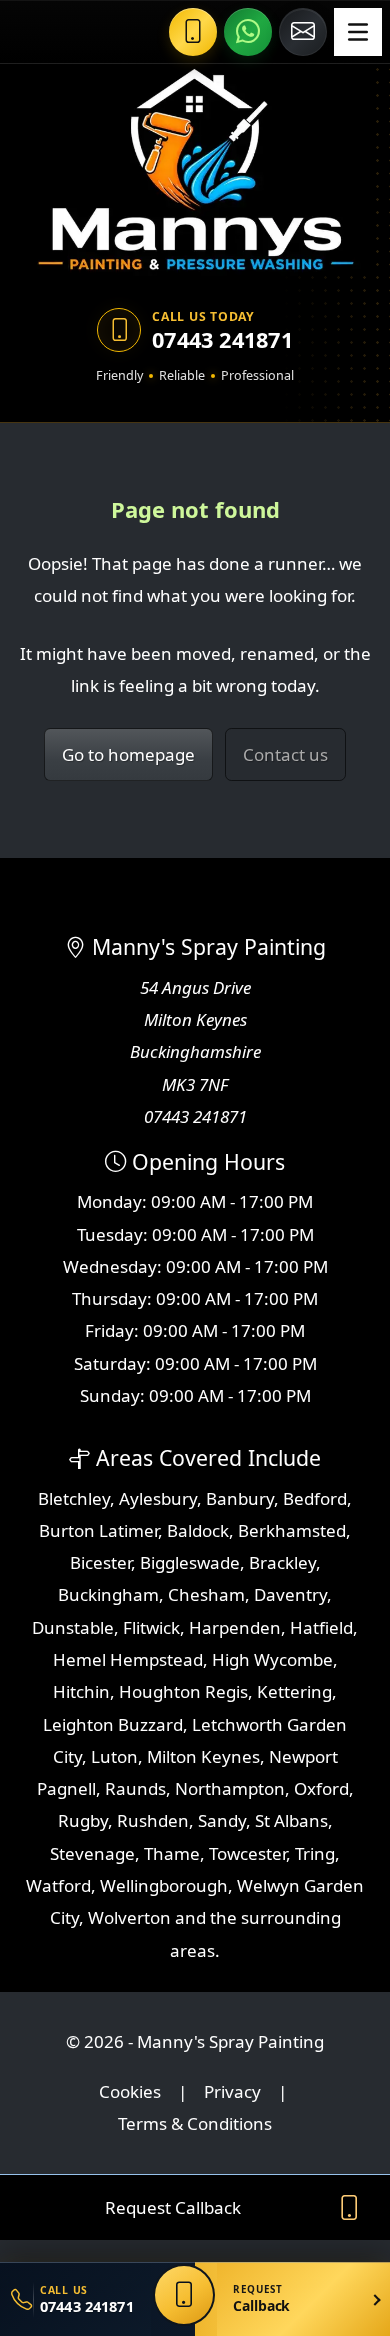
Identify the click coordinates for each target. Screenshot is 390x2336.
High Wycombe (272, 1659)
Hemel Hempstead (128, 1659)
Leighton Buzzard (113, 1724)
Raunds (135, 1788)
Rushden (153, 1820)
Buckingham (108, 1594)
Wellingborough (164, 1885)
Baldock (198, 1530)
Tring (315, 1853)
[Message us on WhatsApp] (248, 32)
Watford (58, 1885)
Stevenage (92, 1853)
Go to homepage (128, 754)
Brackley (282, 1562)
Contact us (285, 754)
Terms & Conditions (195, 2123)
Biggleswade (190, 1562)
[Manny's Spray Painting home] (195, 171)
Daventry (290, 1594)
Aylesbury (158, 1498)
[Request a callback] (184, 2295)
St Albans (291, 1820)
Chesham (206, 1594)
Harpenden (235, 1627)
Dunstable (73, 1627)
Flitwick (151, 1627)
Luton (114, 1756)
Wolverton (129, 1917)
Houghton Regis (183, 1691)
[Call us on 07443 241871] (193, 32)
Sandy (222, 1820)
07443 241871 (222, 340)
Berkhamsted (292, 1530)
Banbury (240, 1498)
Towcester (247, 1853)
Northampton (230, 1788)
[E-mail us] (303, 32)
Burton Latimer (98, 1530)
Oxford (321, 1788)
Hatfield (321, 1627)
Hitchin (81, 1691)
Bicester (100, 1562)
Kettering (294, 1691)
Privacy (232, 2091)
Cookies (130, 2091)
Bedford (315, 1498)
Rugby (83, 1820)
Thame (172, 1853)
